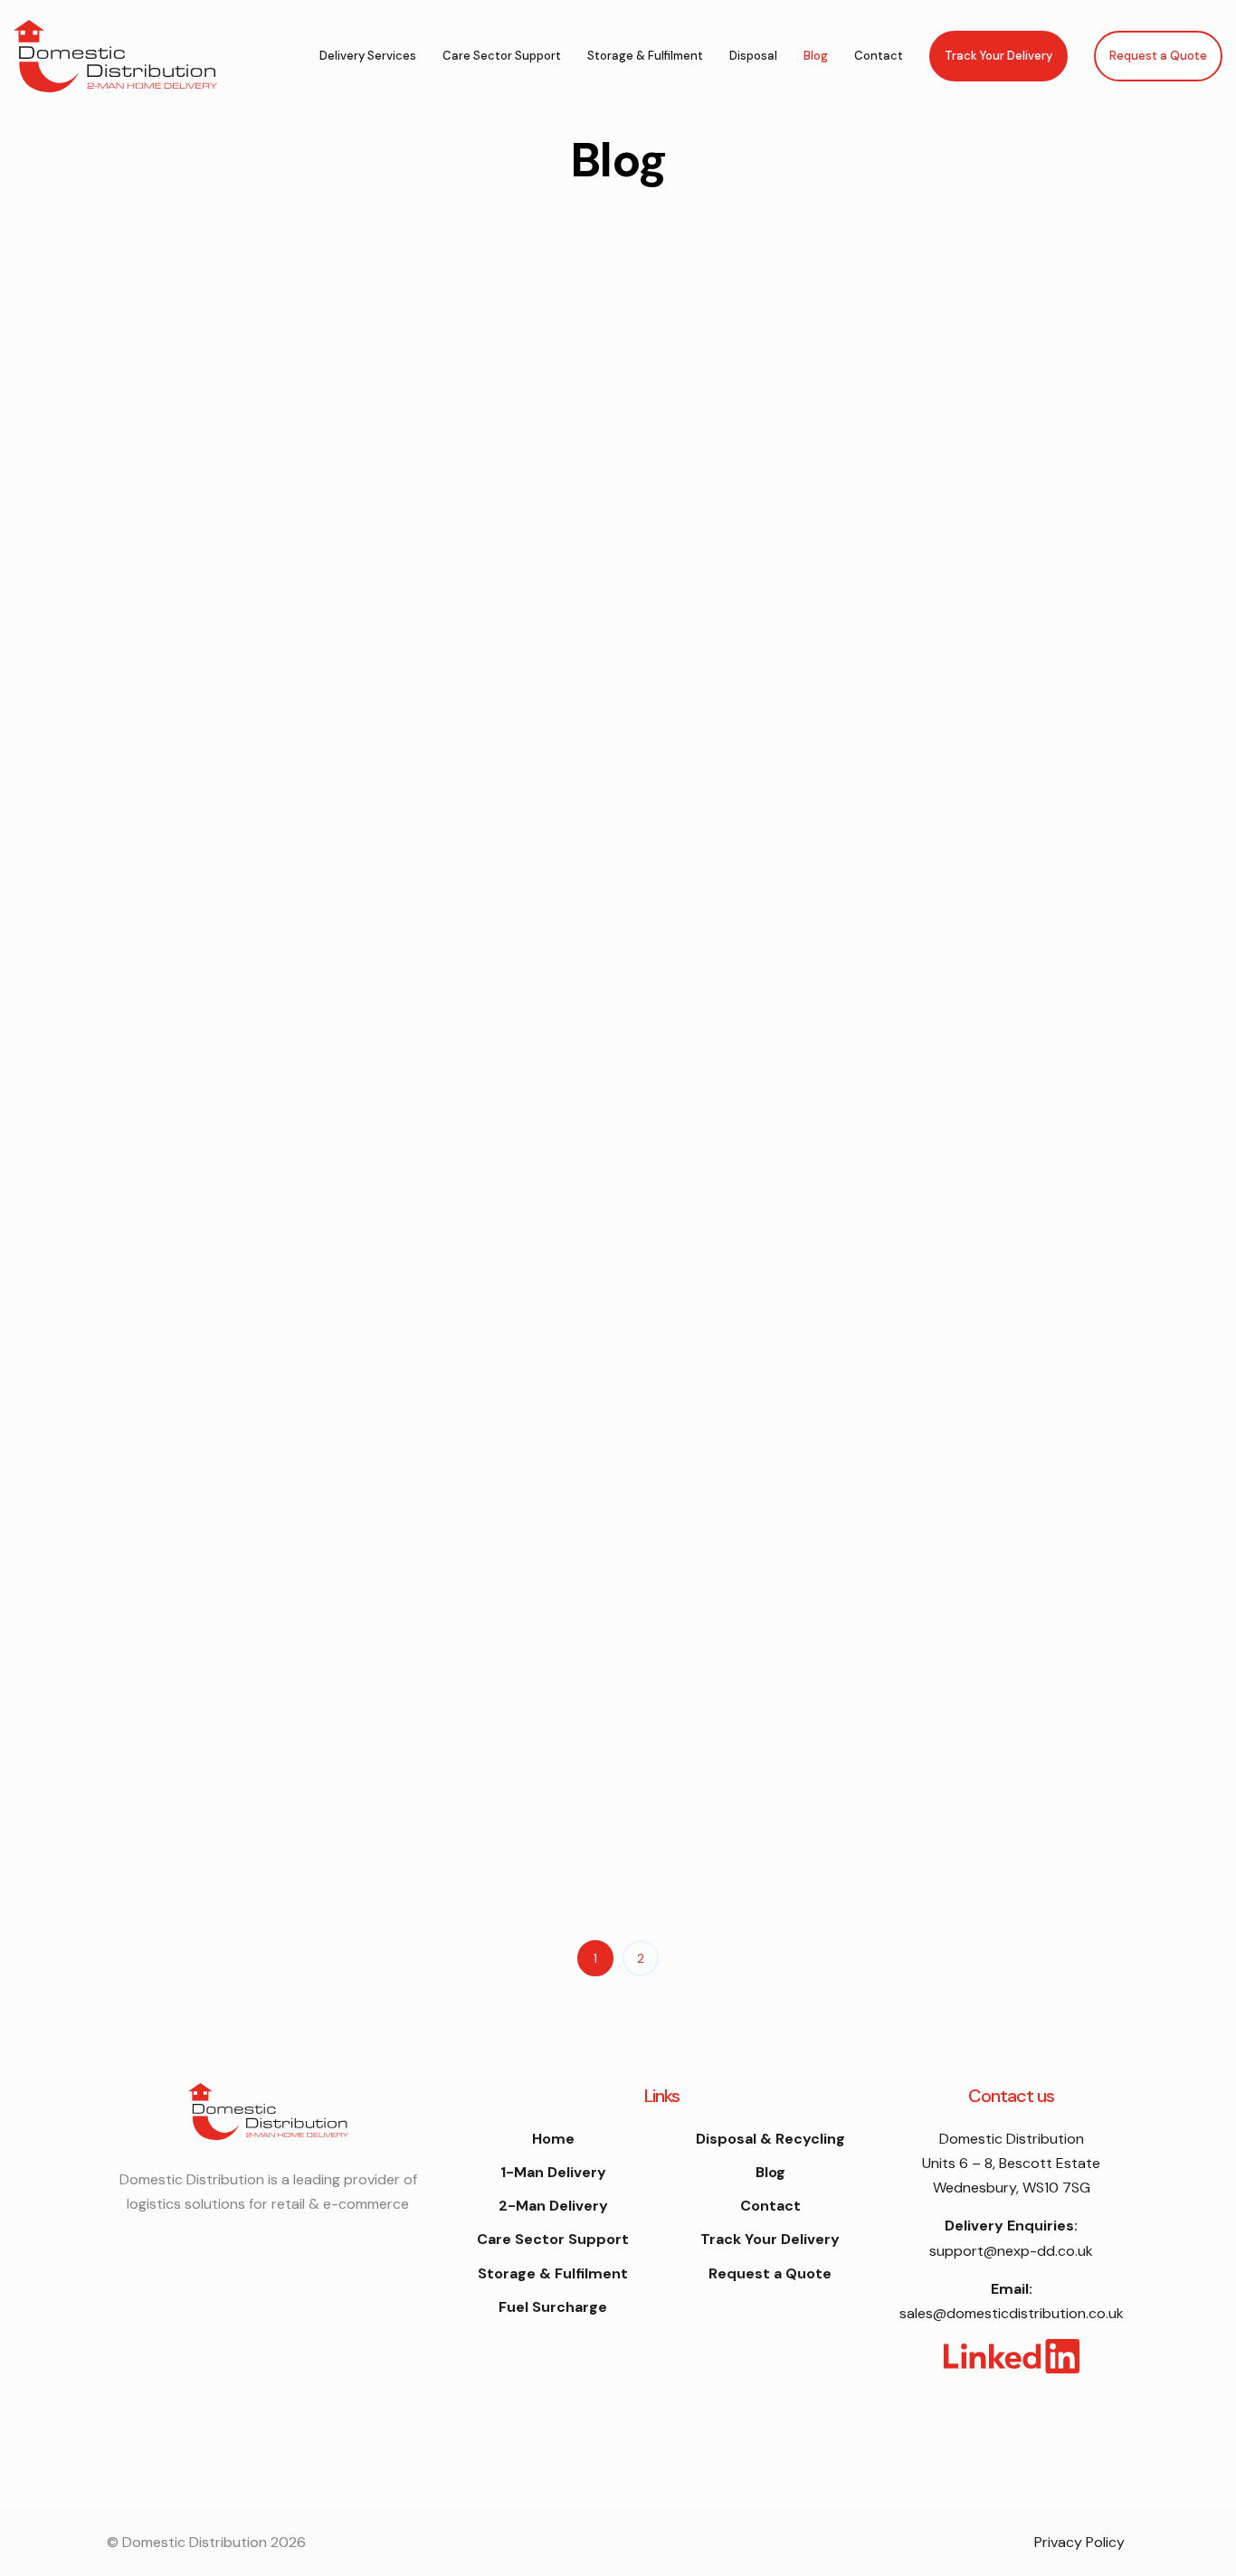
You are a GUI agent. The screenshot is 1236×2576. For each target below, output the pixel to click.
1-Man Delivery (553, 2172)
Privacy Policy (1079, 2542)
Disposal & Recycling (770, 2139)
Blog (816, 56)
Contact (879, 56)
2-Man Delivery (553, 2206)
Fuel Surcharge (553, 2307)
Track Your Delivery (998, 56)
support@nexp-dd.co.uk (1011, 2251)
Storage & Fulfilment (645, 56)
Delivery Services (368, 56)
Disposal (753, 56)
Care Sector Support (502, 56)
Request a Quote (1158, 56)
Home (553, 2139)
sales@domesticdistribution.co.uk (1012, 2313)
